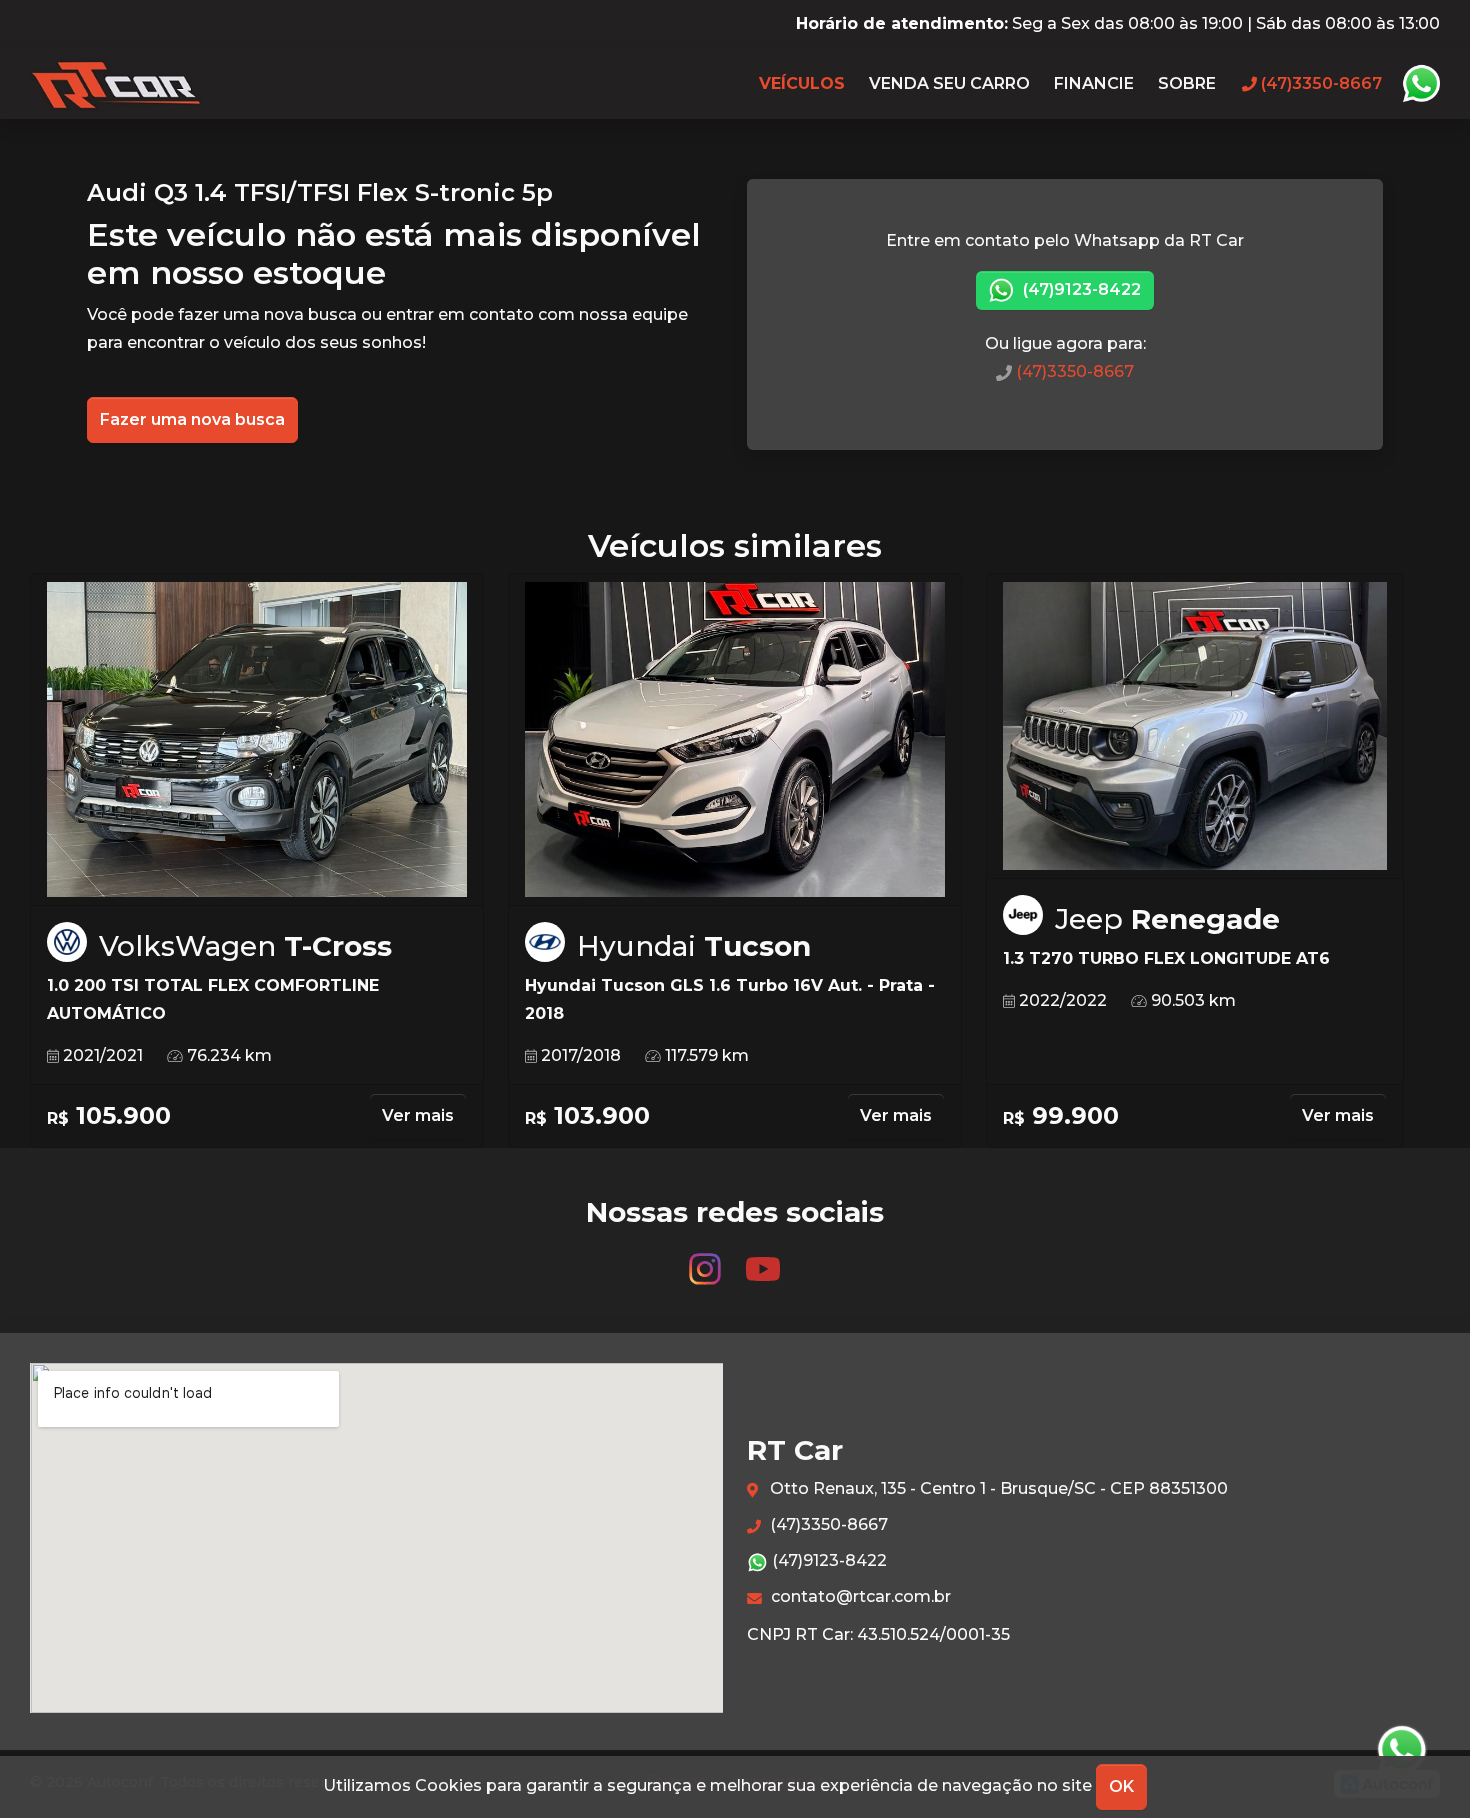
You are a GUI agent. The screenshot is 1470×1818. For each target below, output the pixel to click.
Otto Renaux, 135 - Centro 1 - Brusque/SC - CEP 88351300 (997, 1488)
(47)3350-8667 (1073, 371)
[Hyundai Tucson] (735, 740)
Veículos (802, 83)
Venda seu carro (949, 83)
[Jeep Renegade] (1195, 726)
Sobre (1187, 83)
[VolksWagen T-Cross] (257, 740)
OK (1121, 1786)
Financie (1094, 83)
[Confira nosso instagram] (707, 1259)
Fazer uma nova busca (192, 419)
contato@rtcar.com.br (859, 1596)
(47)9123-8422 (1080, 289)
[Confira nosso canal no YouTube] (763, 1259)
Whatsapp (1421, 84)
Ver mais (418, 1115)
